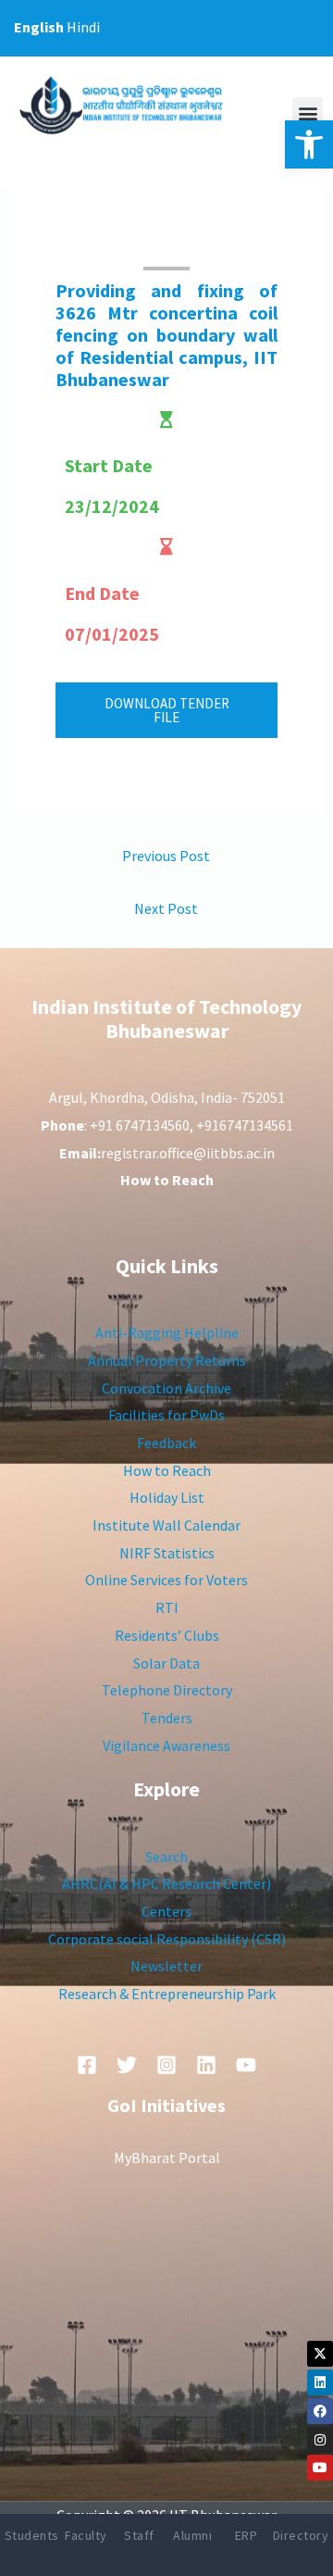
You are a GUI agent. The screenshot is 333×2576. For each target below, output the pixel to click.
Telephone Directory (167, 1690)
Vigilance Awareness (166, 1745)
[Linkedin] (320, 2382)
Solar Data (166, 1663)
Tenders (167, 1718)
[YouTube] (246, 2065)
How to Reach (167, 1470)
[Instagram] (320, 2440)
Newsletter (166, 1966)
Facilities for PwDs (166, 1415)
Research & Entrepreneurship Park (167, 1994)
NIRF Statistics (167, 1553)
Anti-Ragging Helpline (167, 1332)
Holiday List (167, 1497)
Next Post (166, 908)
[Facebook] (320, 2411)
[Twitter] (127, 2065)
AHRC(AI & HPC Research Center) (166, 1883)
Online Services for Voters (166, 1580)
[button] (309, 144)
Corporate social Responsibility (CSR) (167, 1939)
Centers (166, 1911)
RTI (167, 1607)
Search (166, 1857)
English (39, 27)
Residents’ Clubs (167, 1635)
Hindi (83, 27)
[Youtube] (320, 2468)
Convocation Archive (166, 1388)
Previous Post (166, 856)
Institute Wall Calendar (166, 1525)
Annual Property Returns (167, 1360)
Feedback (166, 1443)
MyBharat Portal (167, 2157)
